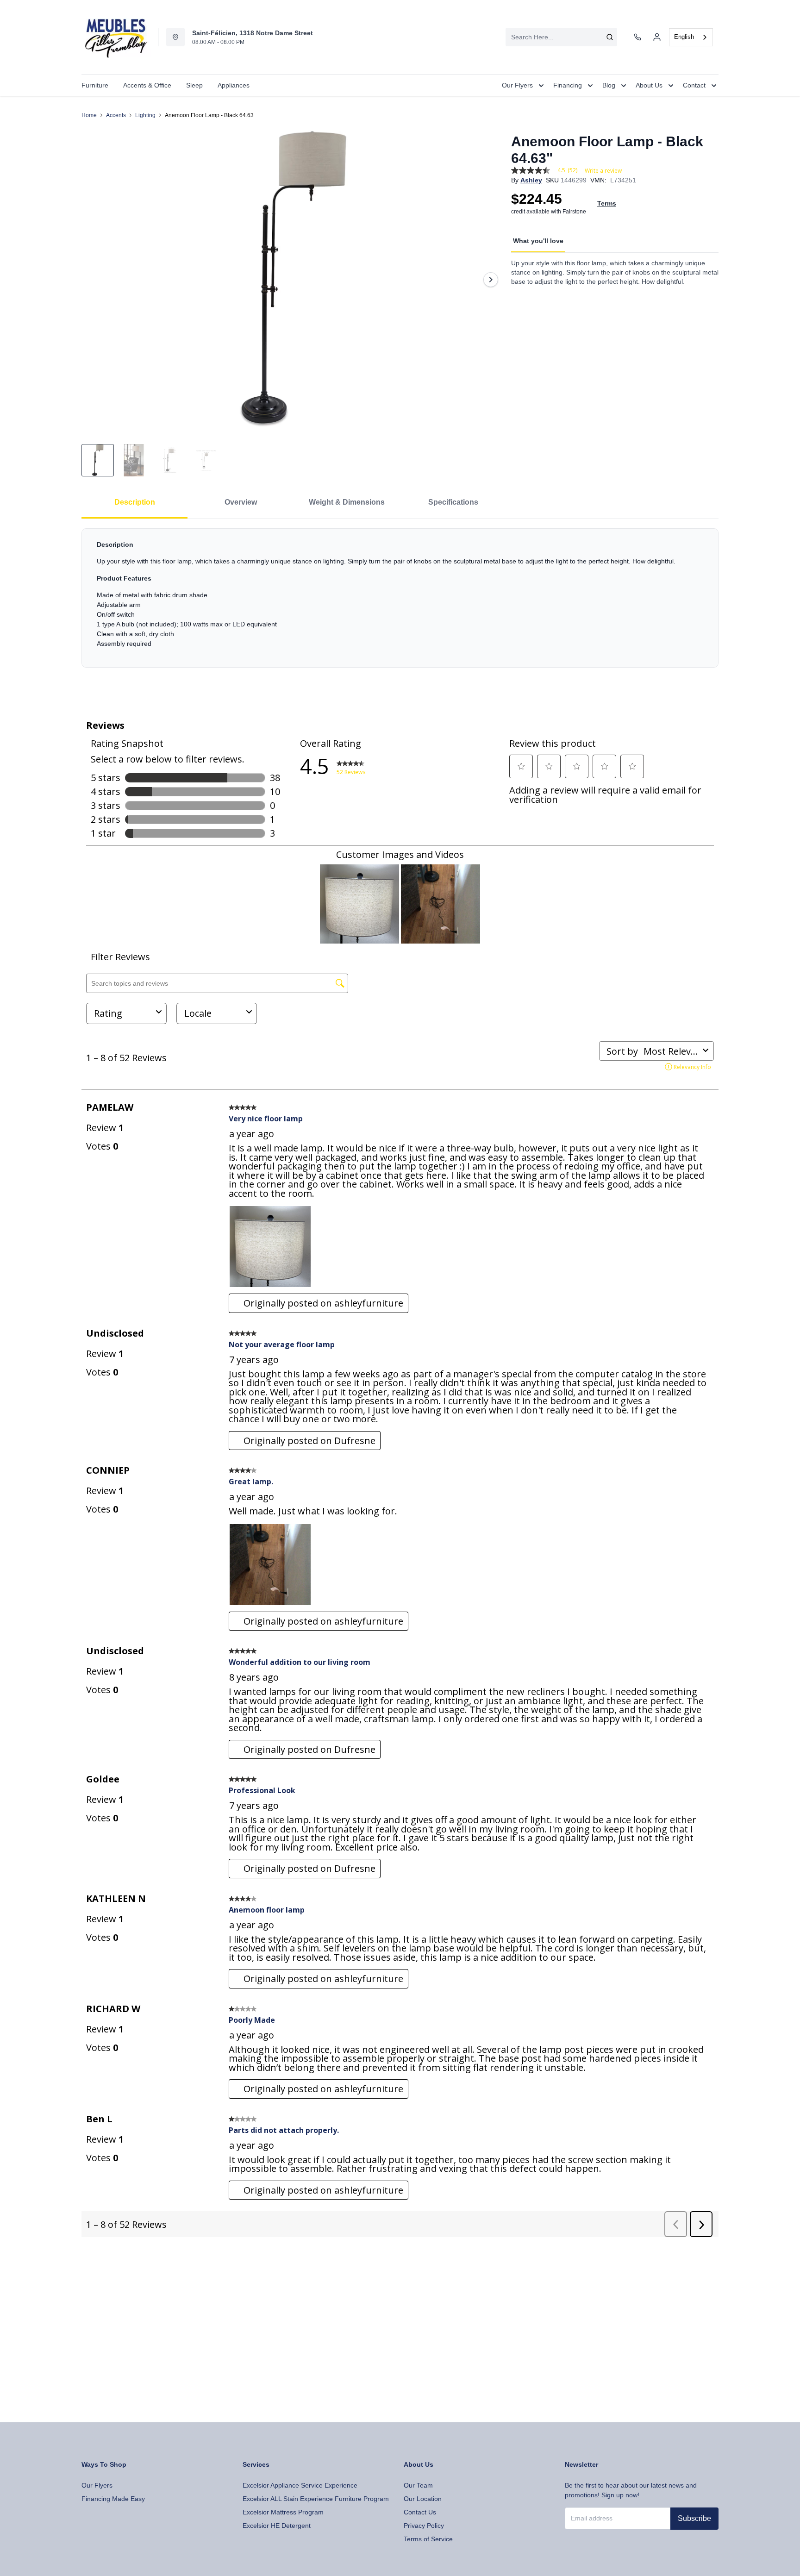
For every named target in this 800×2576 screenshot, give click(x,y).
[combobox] (561, 37)
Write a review (603, 171)
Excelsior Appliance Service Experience (300, 2485)
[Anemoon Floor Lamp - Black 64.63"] (293, 279)
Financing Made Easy (113, 2499)
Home (89, 115)
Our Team (418, 2485)
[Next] (491, 280)
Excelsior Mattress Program (283, 2512)
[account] (657, 37)
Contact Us (420, 2512)
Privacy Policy (424, 2526)
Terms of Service (428, 2539)
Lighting (145, 115)
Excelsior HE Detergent (277, 2526)
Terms (607, 203)
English (684, 37)
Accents (116, 115)
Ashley (531, 180)
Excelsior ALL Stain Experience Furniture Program (316, 2499)
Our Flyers (97, 2485)
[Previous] (94, 280)
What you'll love (538, 241)
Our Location (423, 2499)
